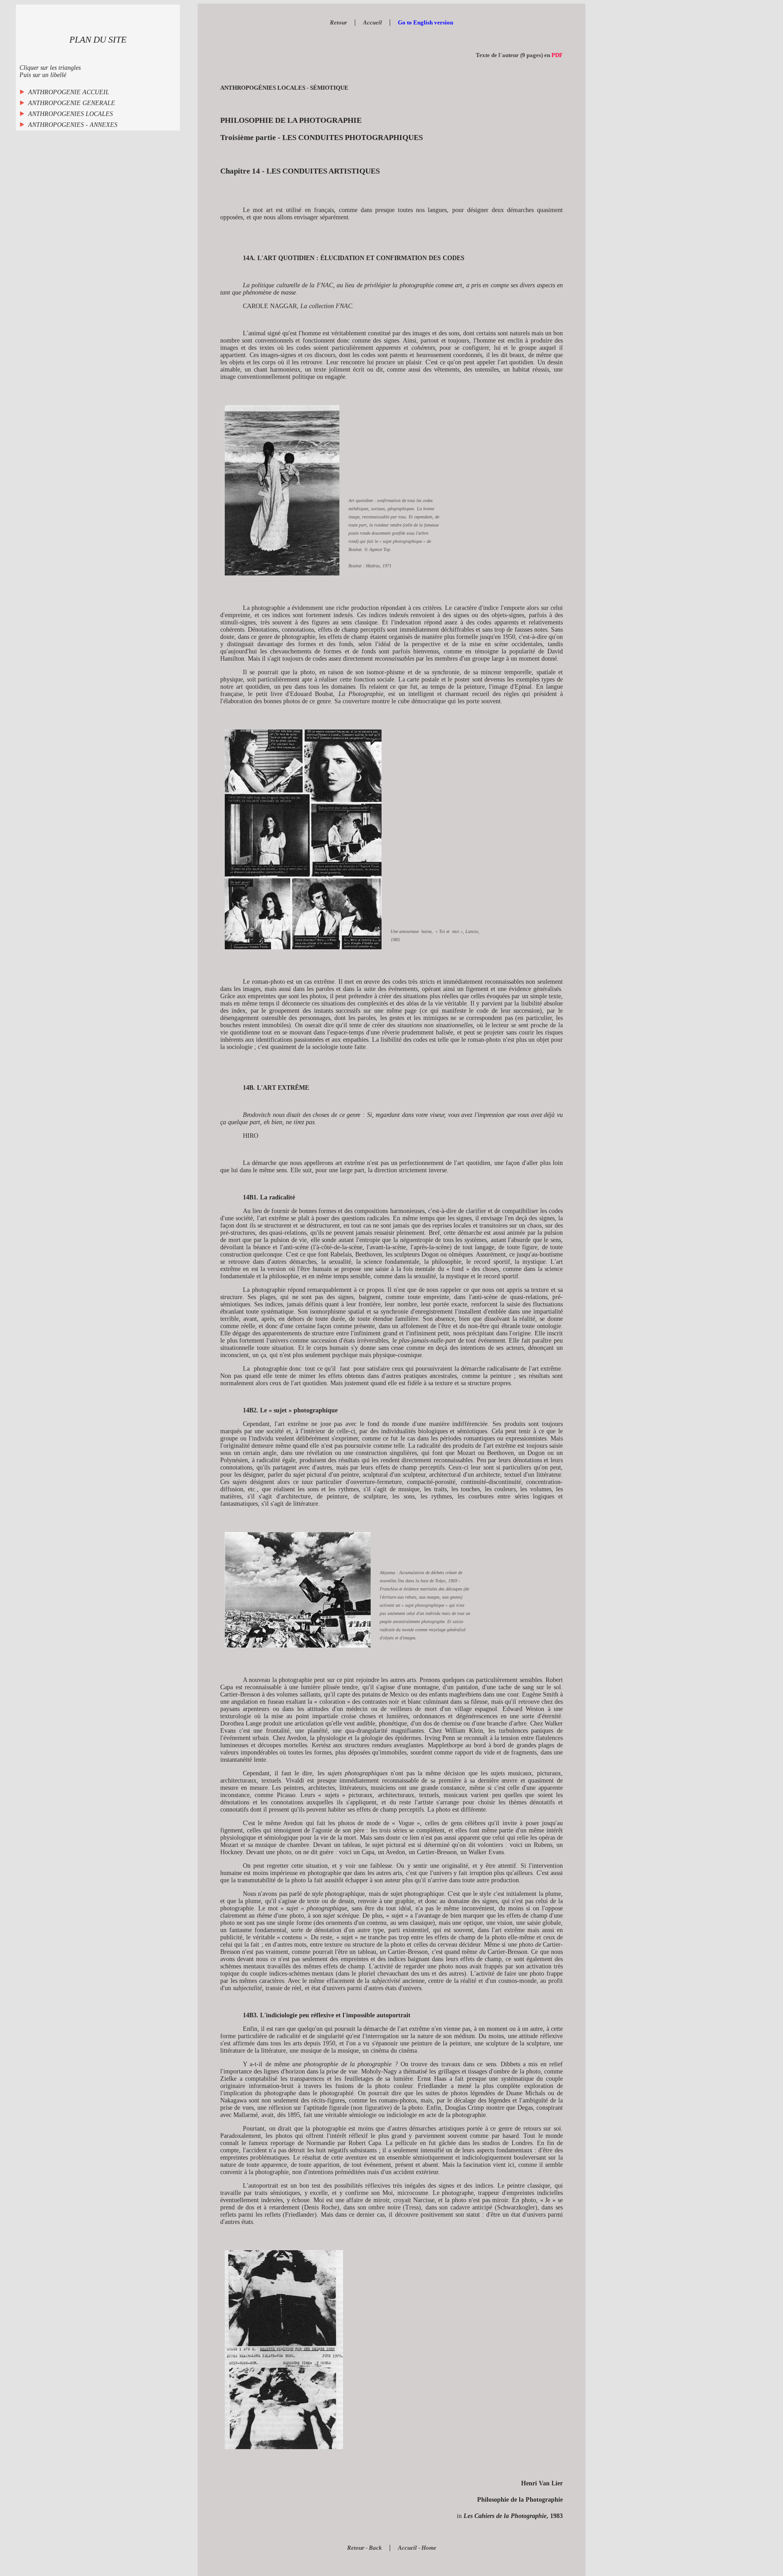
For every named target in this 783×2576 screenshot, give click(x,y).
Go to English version (425, 22)
